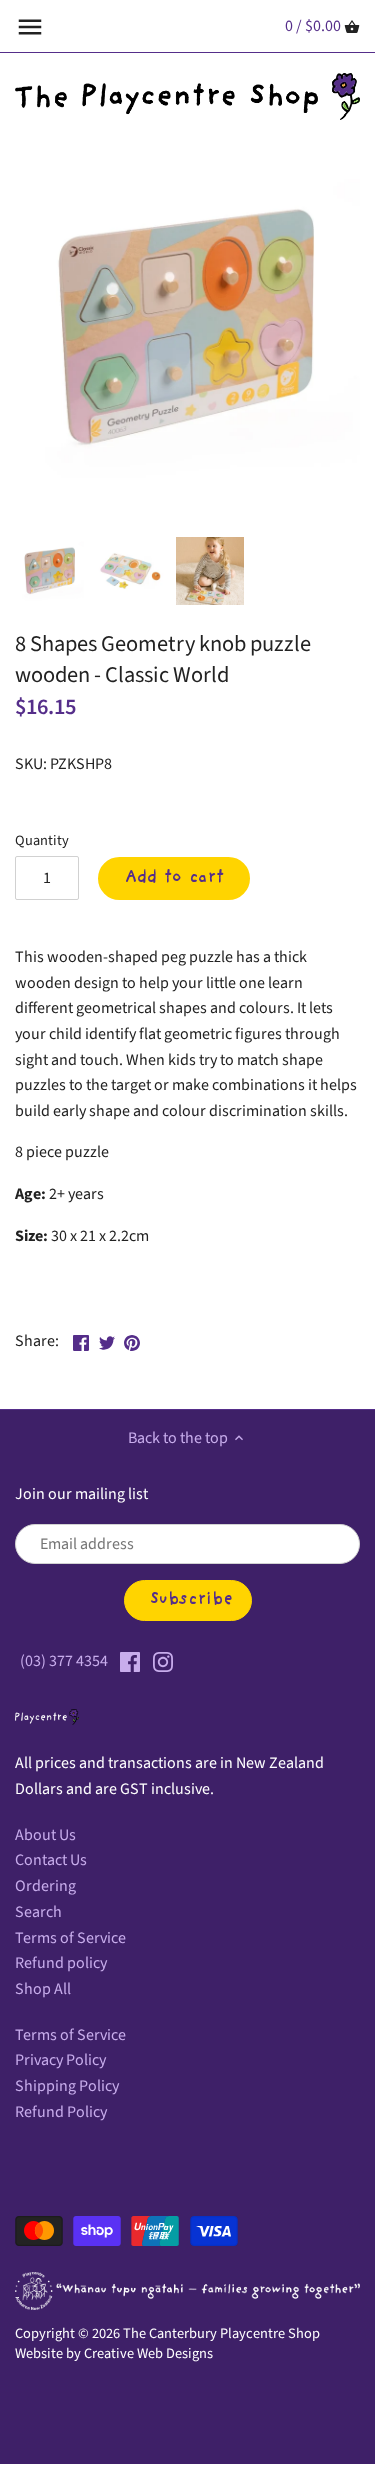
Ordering (45, 1886)
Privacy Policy (60, 2060)
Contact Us (51, 1860)
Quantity (42, 840)
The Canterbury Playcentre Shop (221, 2333)
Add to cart (174, 878)
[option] (50, 571)
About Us (45, 1835)
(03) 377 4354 (64, 1661)
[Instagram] (163, 1661)
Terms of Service (70, 1938)
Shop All (43, 1989)
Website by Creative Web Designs (114, 2353)
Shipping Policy (67, 2086)
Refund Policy (61, 2112)
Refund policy (61, 1963)
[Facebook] (130, 1661)
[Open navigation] (30, 27)
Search (38, 1912)
